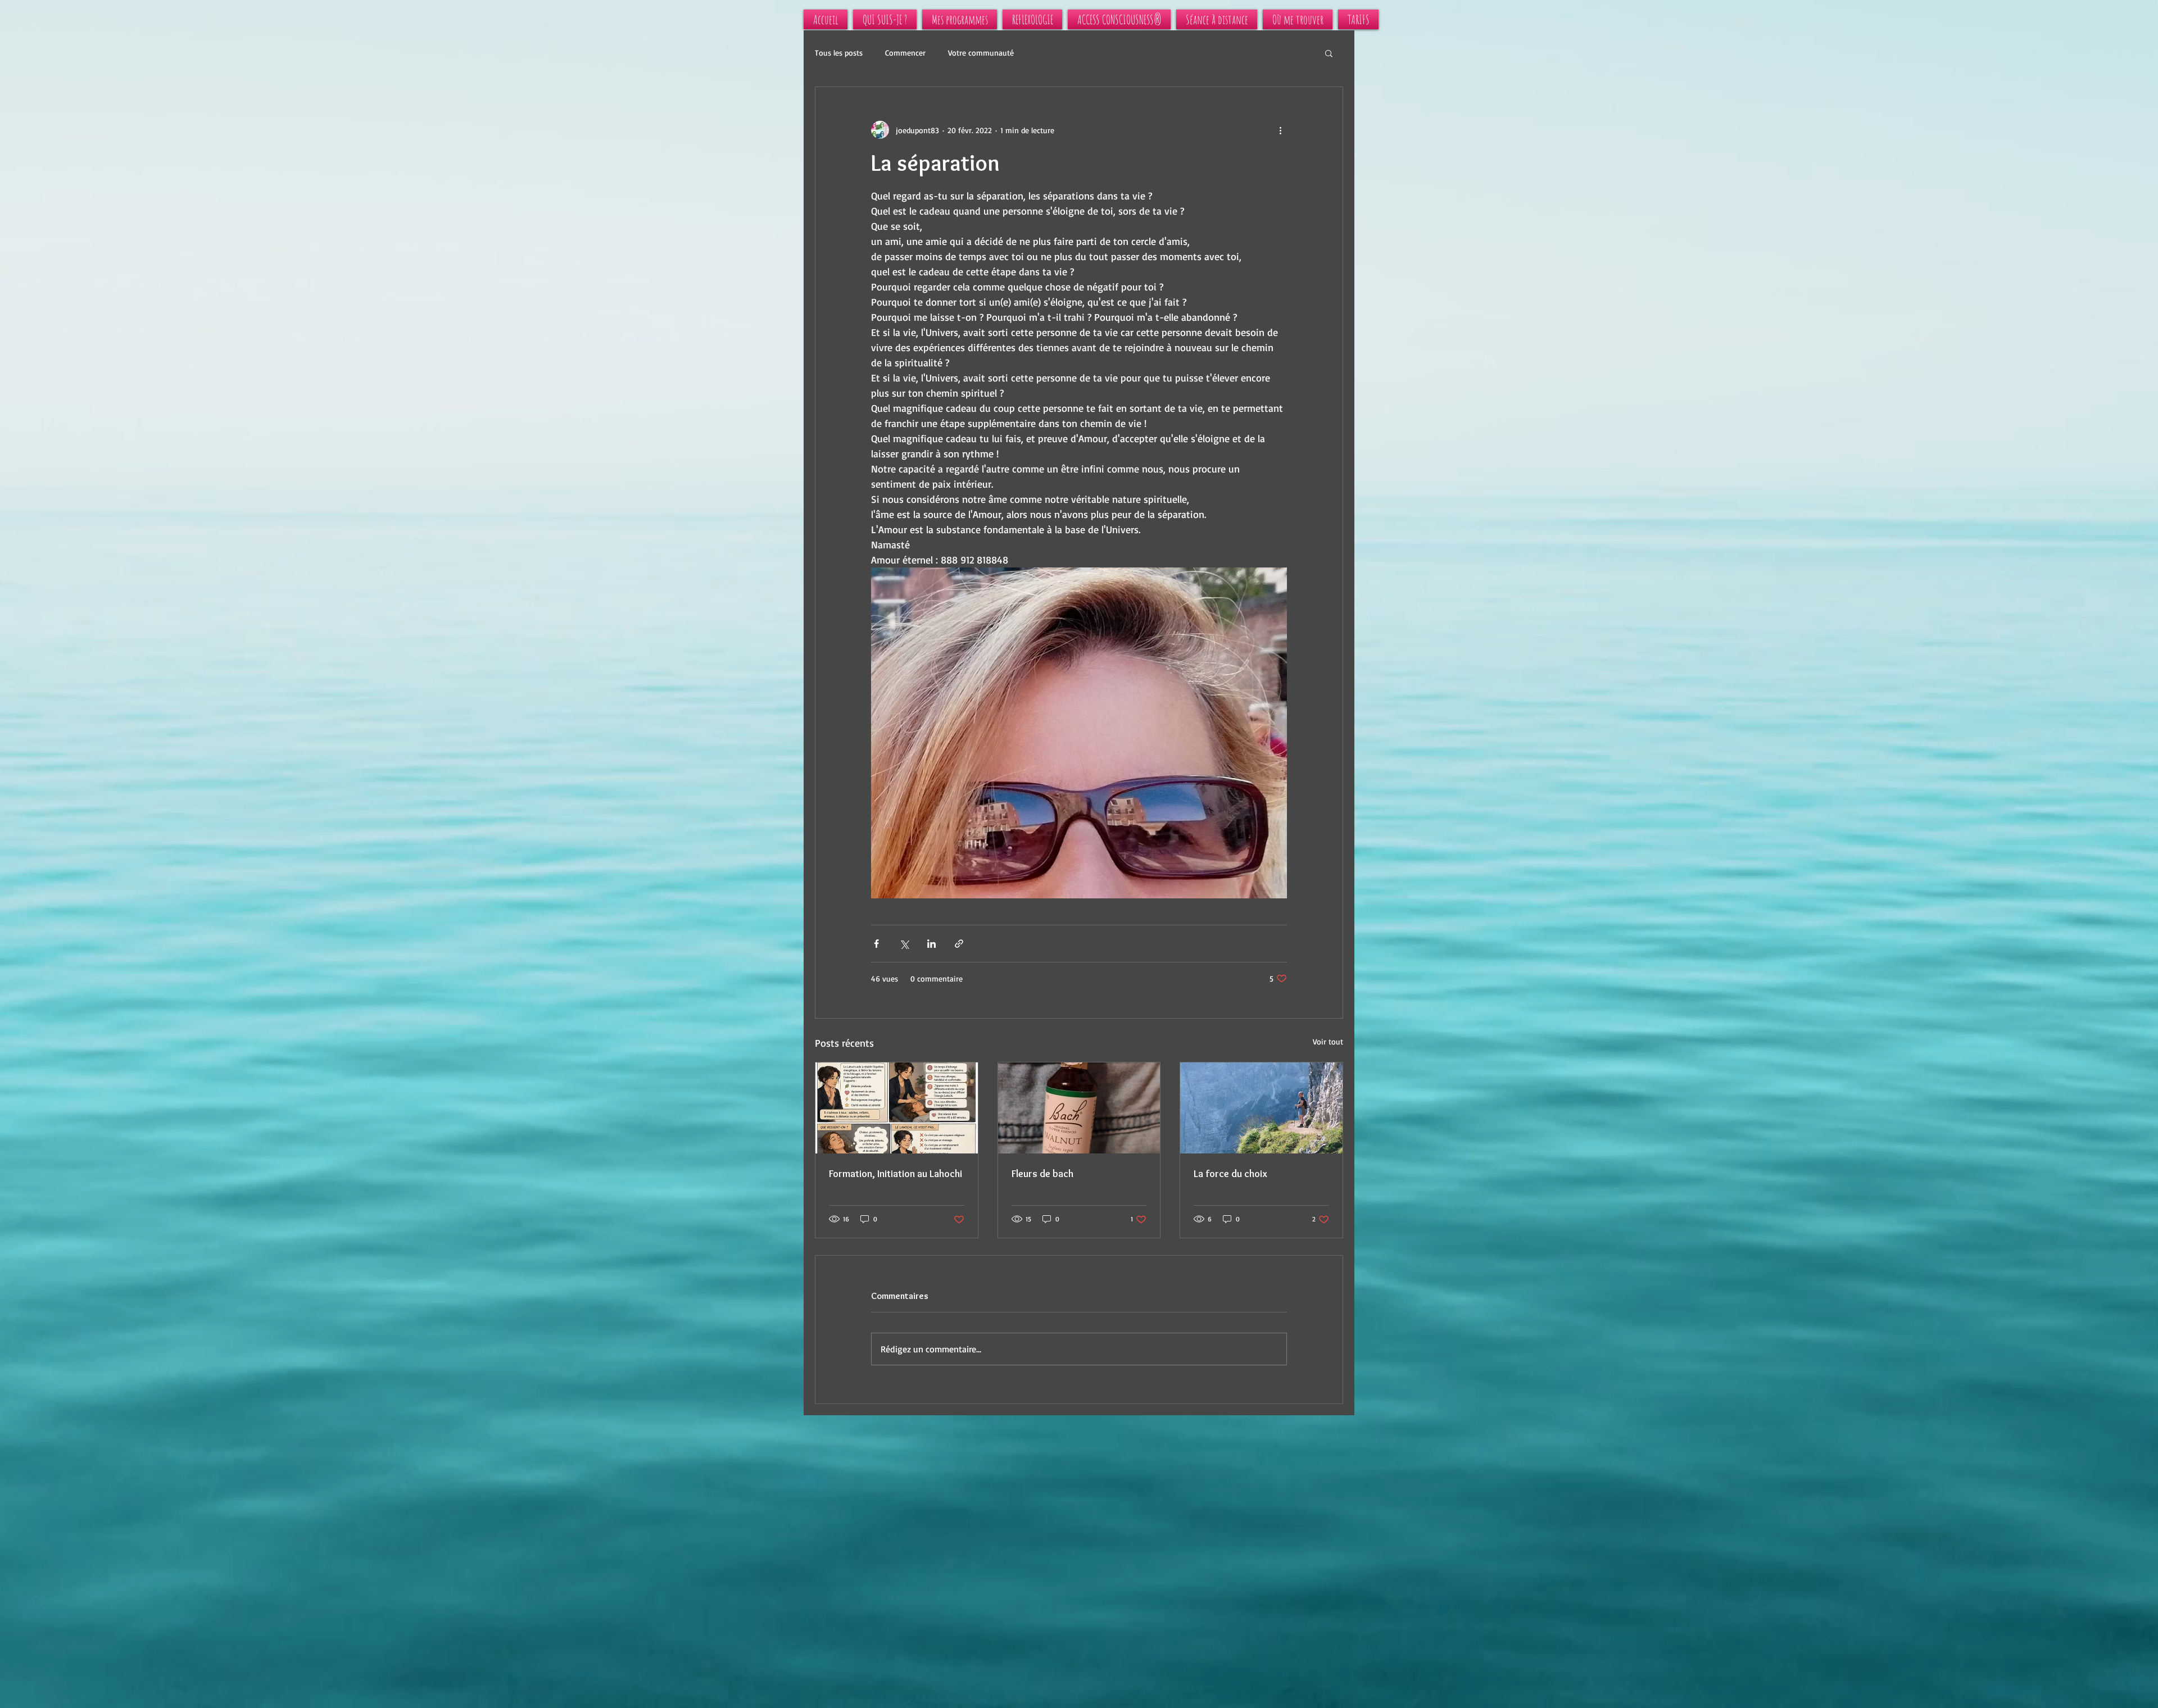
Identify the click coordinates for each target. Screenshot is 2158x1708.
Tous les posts (839, 53)
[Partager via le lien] (959, 944)
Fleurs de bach (1042, 1174)
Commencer (905, 53)
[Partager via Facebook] (876, 944)
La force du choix (1230, 1174)
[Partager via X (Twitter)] (904, 944)
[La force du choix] (1261, 1108)
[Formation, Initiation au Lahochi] (897, 1108)
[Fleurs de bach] (1079, 1108)
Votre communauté (981, 53)
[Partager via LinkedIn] (931, 944)
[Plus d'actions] (1280, 130)
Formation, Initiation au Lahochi (896, 1174)
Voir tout (1328, 1041)
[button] (1329, 53)
